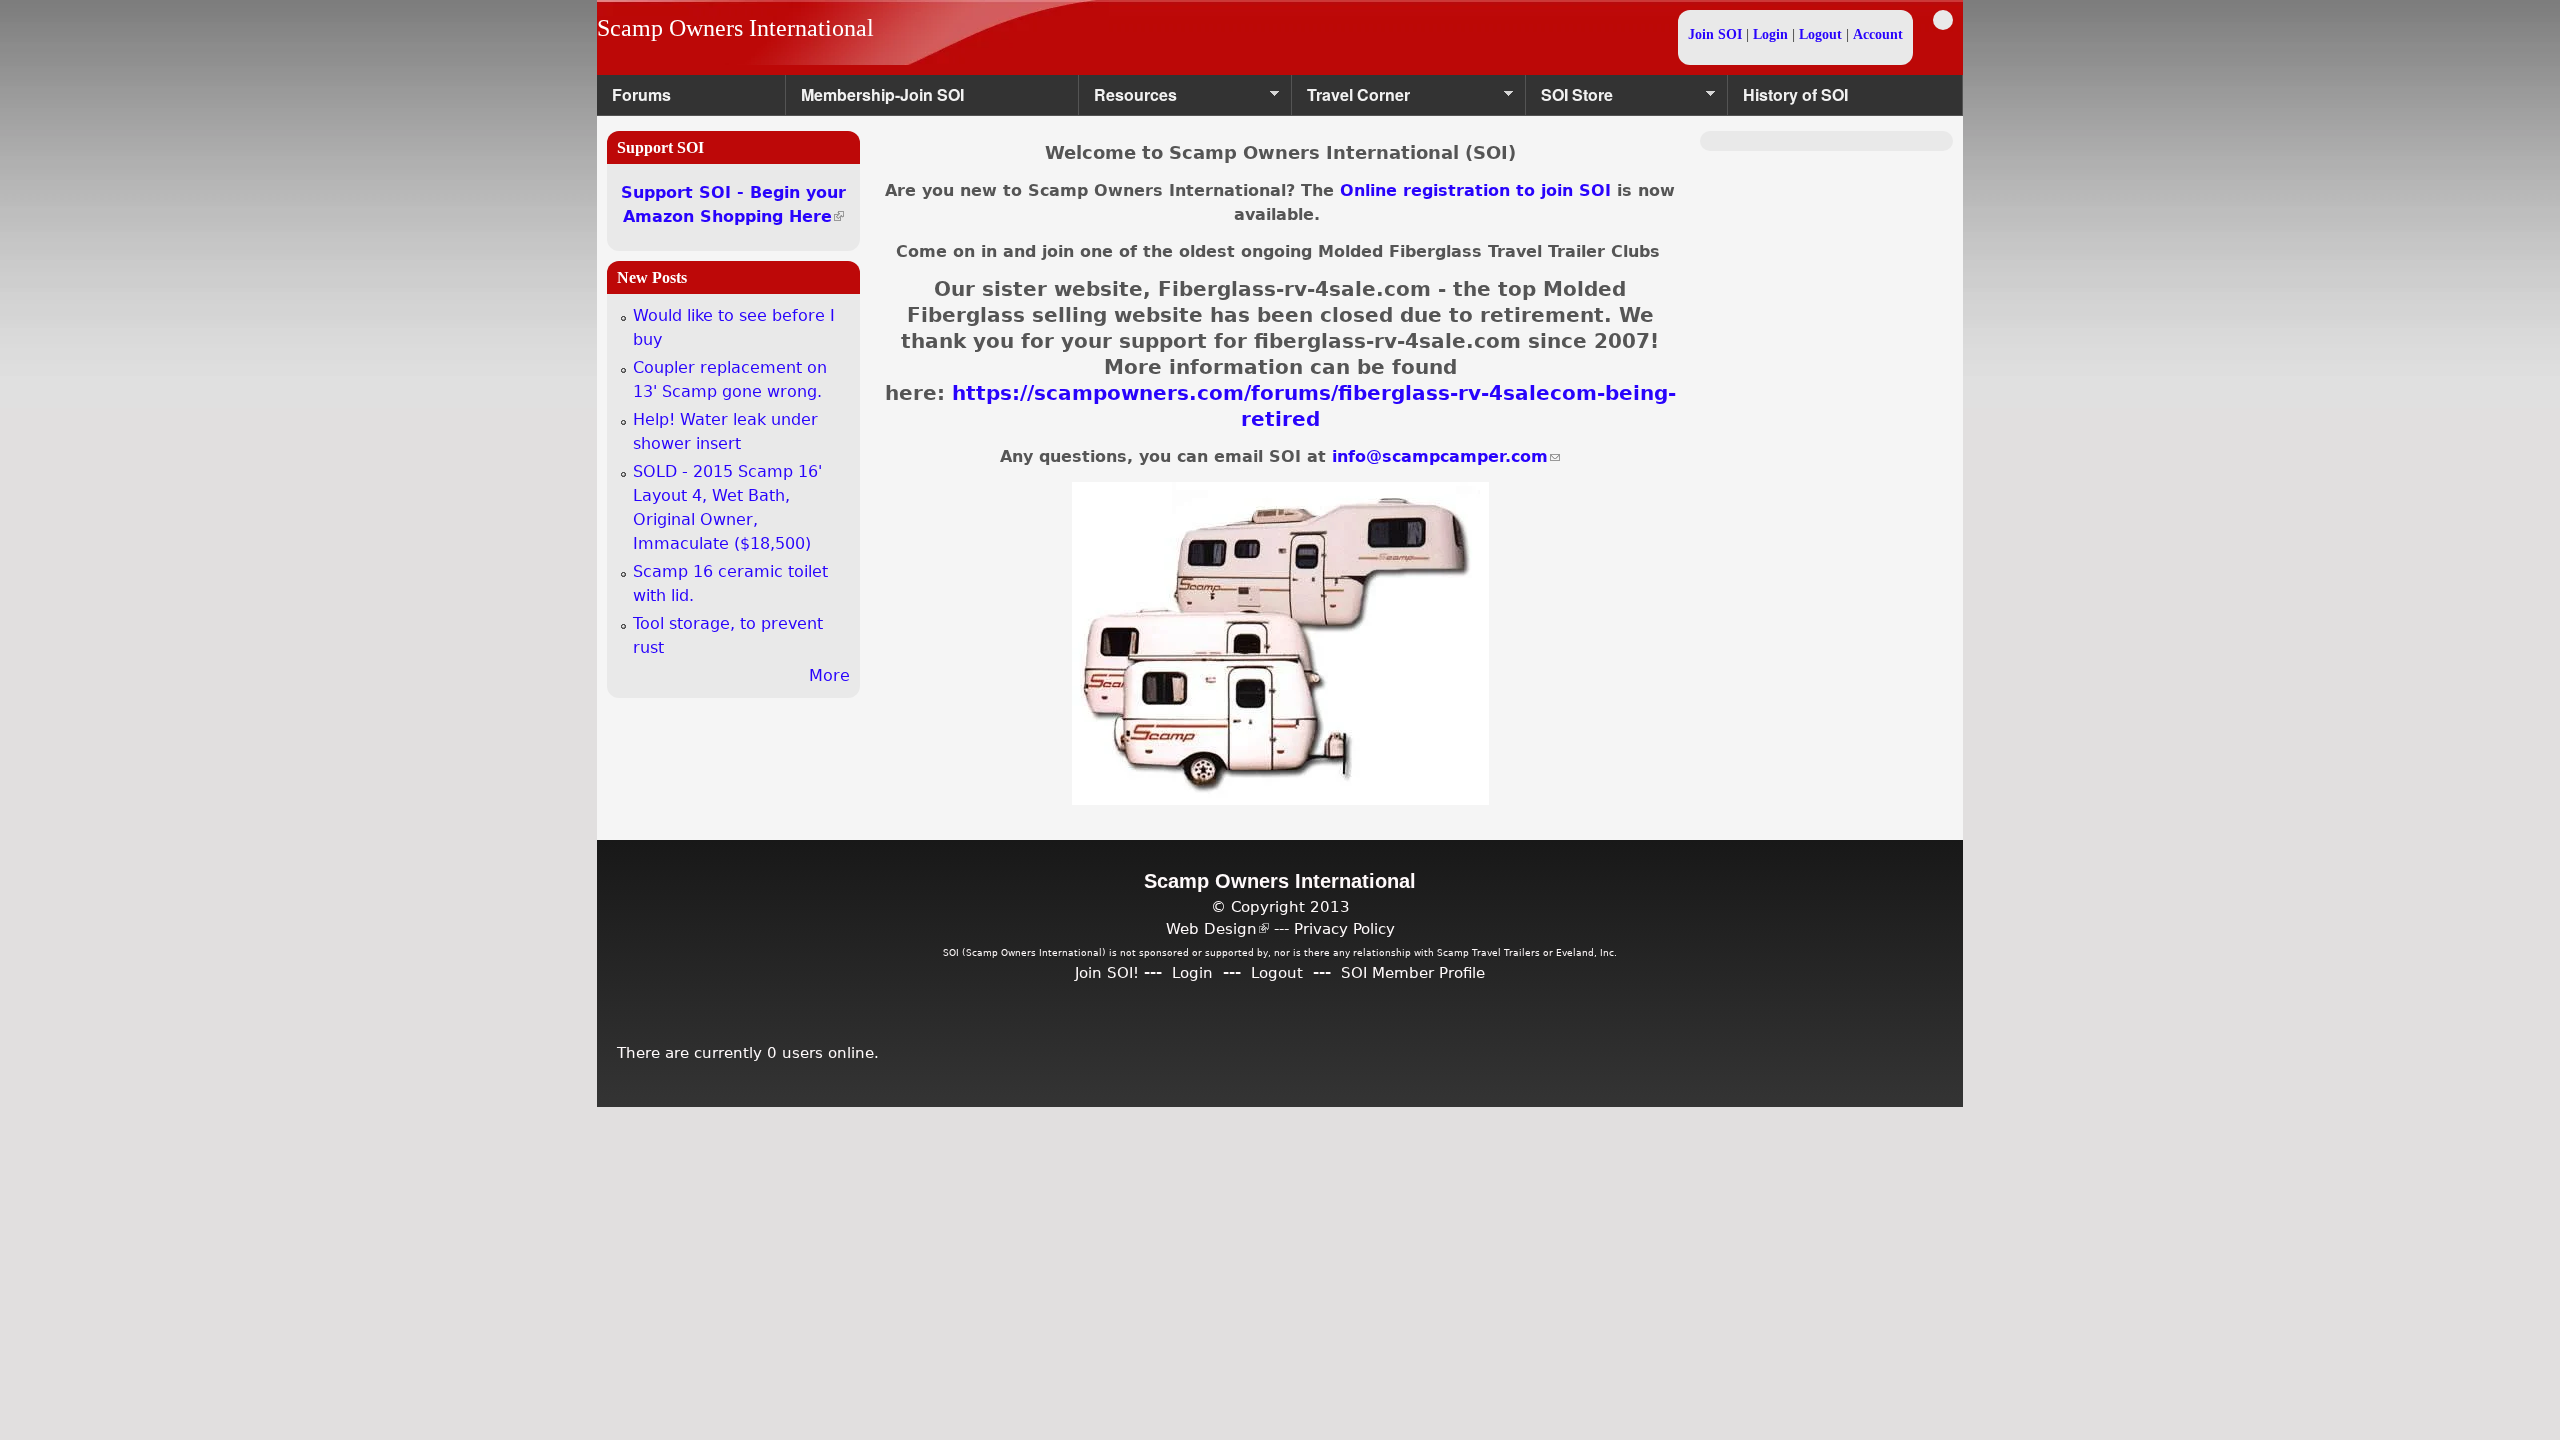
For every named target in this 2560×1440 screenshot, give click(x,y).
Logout (1820, 34)
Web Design (1217, 928)
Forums (641, 94)
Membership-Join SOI (882, 94)
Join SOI (1715, 34)
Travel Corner (1351, 99)
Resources (1128, 99)
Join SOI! (1107, 972)
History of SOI (1795, 94)
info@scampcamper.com (1446, 456)
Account (1878, 34)
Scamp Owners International (735, 28)
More (829, 675)
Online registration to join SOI (1475, 190)
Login (1770, 34)
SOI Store (1569, 99)
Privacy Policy (1344, 928)
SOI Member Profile (1413, 972)
